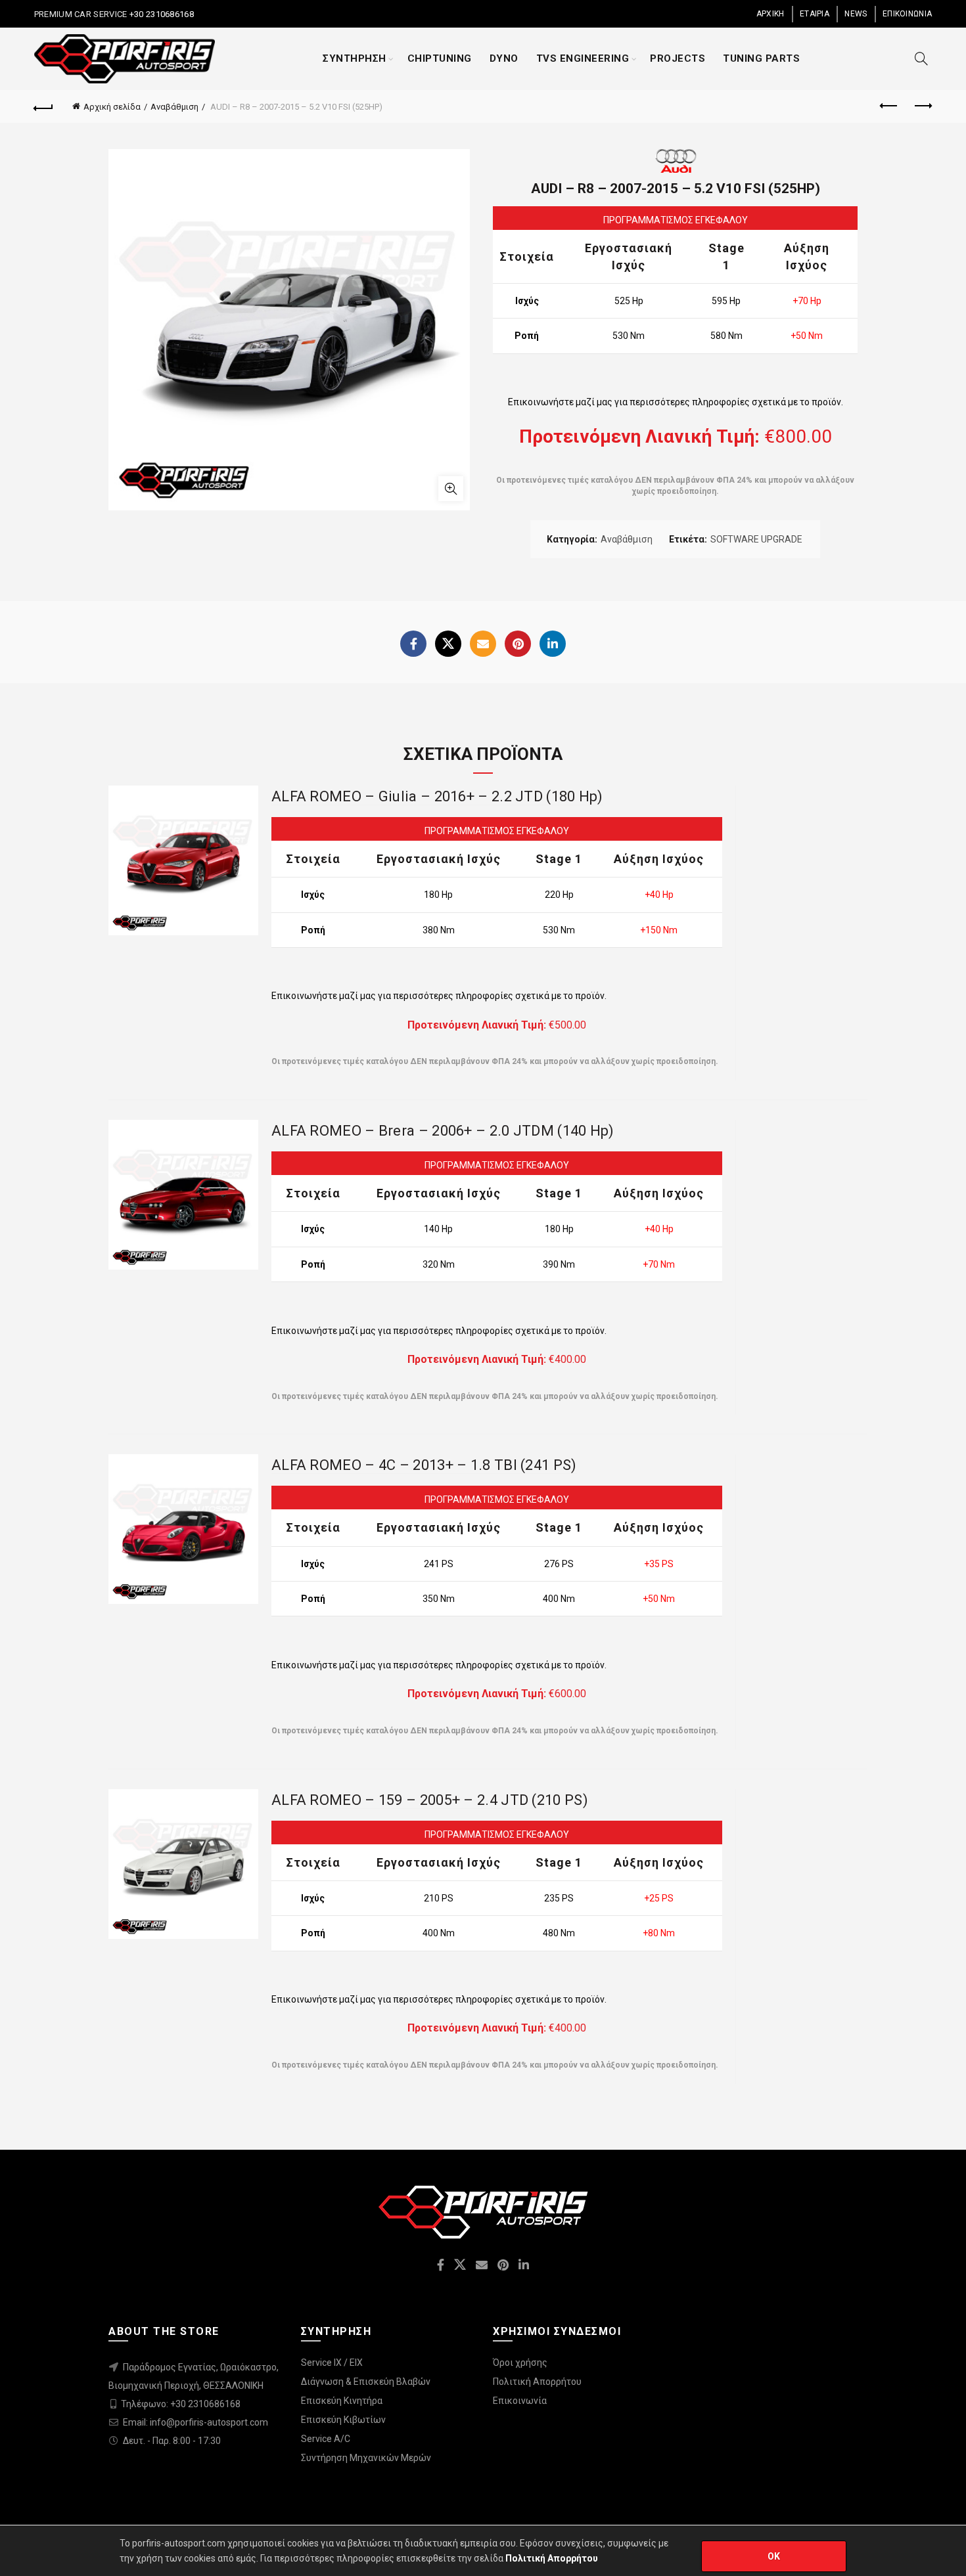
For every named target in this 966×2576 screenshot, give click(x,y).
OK (774, 2556)
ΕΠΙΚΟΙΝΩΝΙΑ (907, 14)
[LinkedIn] (553, 644)
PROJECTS (678, 58)
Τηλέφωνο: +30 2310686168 (181, 2404)
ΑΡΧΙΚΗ (770, 14)
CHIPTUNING (440, 58)
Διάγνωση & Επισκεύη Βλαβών (366, 2382)
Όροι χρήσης (520, 2363)
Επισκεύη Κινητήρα (342, 2401)
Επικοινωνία (520, 2401)
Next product (922, 106)
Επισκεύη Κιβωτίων (343, 2420)
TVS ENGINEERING (583, 58)
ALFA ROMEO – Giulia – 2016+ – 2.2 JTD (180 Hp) (437, 796)
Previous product (889, 106)
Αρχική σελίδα (112, 107)
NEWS (856, 14)
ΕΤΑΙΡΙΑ (815, 14)
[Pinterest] (518, 644)
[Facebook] (413, 644)
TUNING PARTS (761, 58)
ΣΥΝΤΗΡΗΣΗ (355, 58)
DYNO (504, 58)
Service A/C (326, 2439)
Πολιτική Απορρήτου (537, 2382)
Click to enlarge (451, 489)
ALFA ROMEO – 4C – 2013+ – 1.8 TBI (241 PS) (424, 1465)
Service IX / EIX (332, 2363)
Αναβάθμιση (174, 107)
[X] (448, 644)
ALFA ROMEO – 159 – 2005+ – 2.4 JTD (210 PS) (430, 1800)
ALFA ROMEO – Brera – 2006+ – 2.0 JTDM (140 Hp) (443, 1131)
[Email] (483, 644)
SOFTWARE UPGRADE (756, 539)
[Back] (44, 106)
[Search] (921, 58)
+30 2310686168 (160, 14)
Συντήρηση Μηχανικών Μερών (366, 2458)
